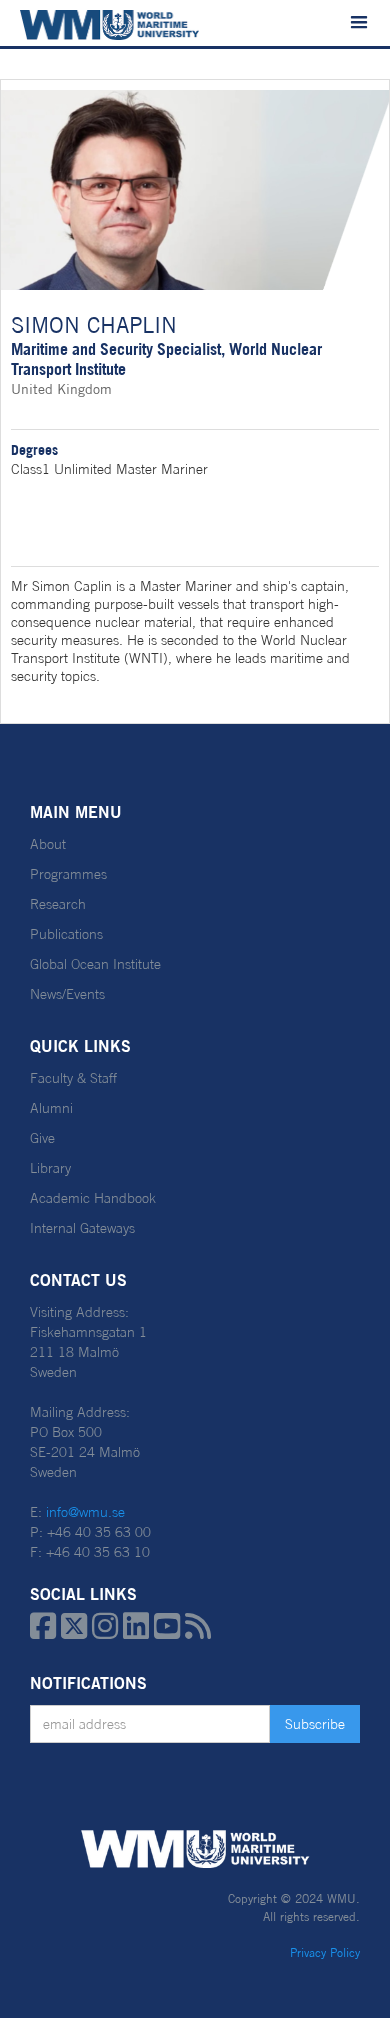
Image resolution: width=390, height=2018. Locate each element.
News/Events (67, 994)
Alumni (51, 1108)
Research (58, 904)
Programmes (68, 874)
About (48, 844)
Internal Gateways (82, 1228)
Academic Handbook (93, 1198)
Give (42, 1138)
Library (50, 1168)
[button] (359, 23)
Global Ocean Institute (95, 964)
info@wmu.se (85, 1512)
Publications (66, 934)
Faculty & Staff (73, 1078)
